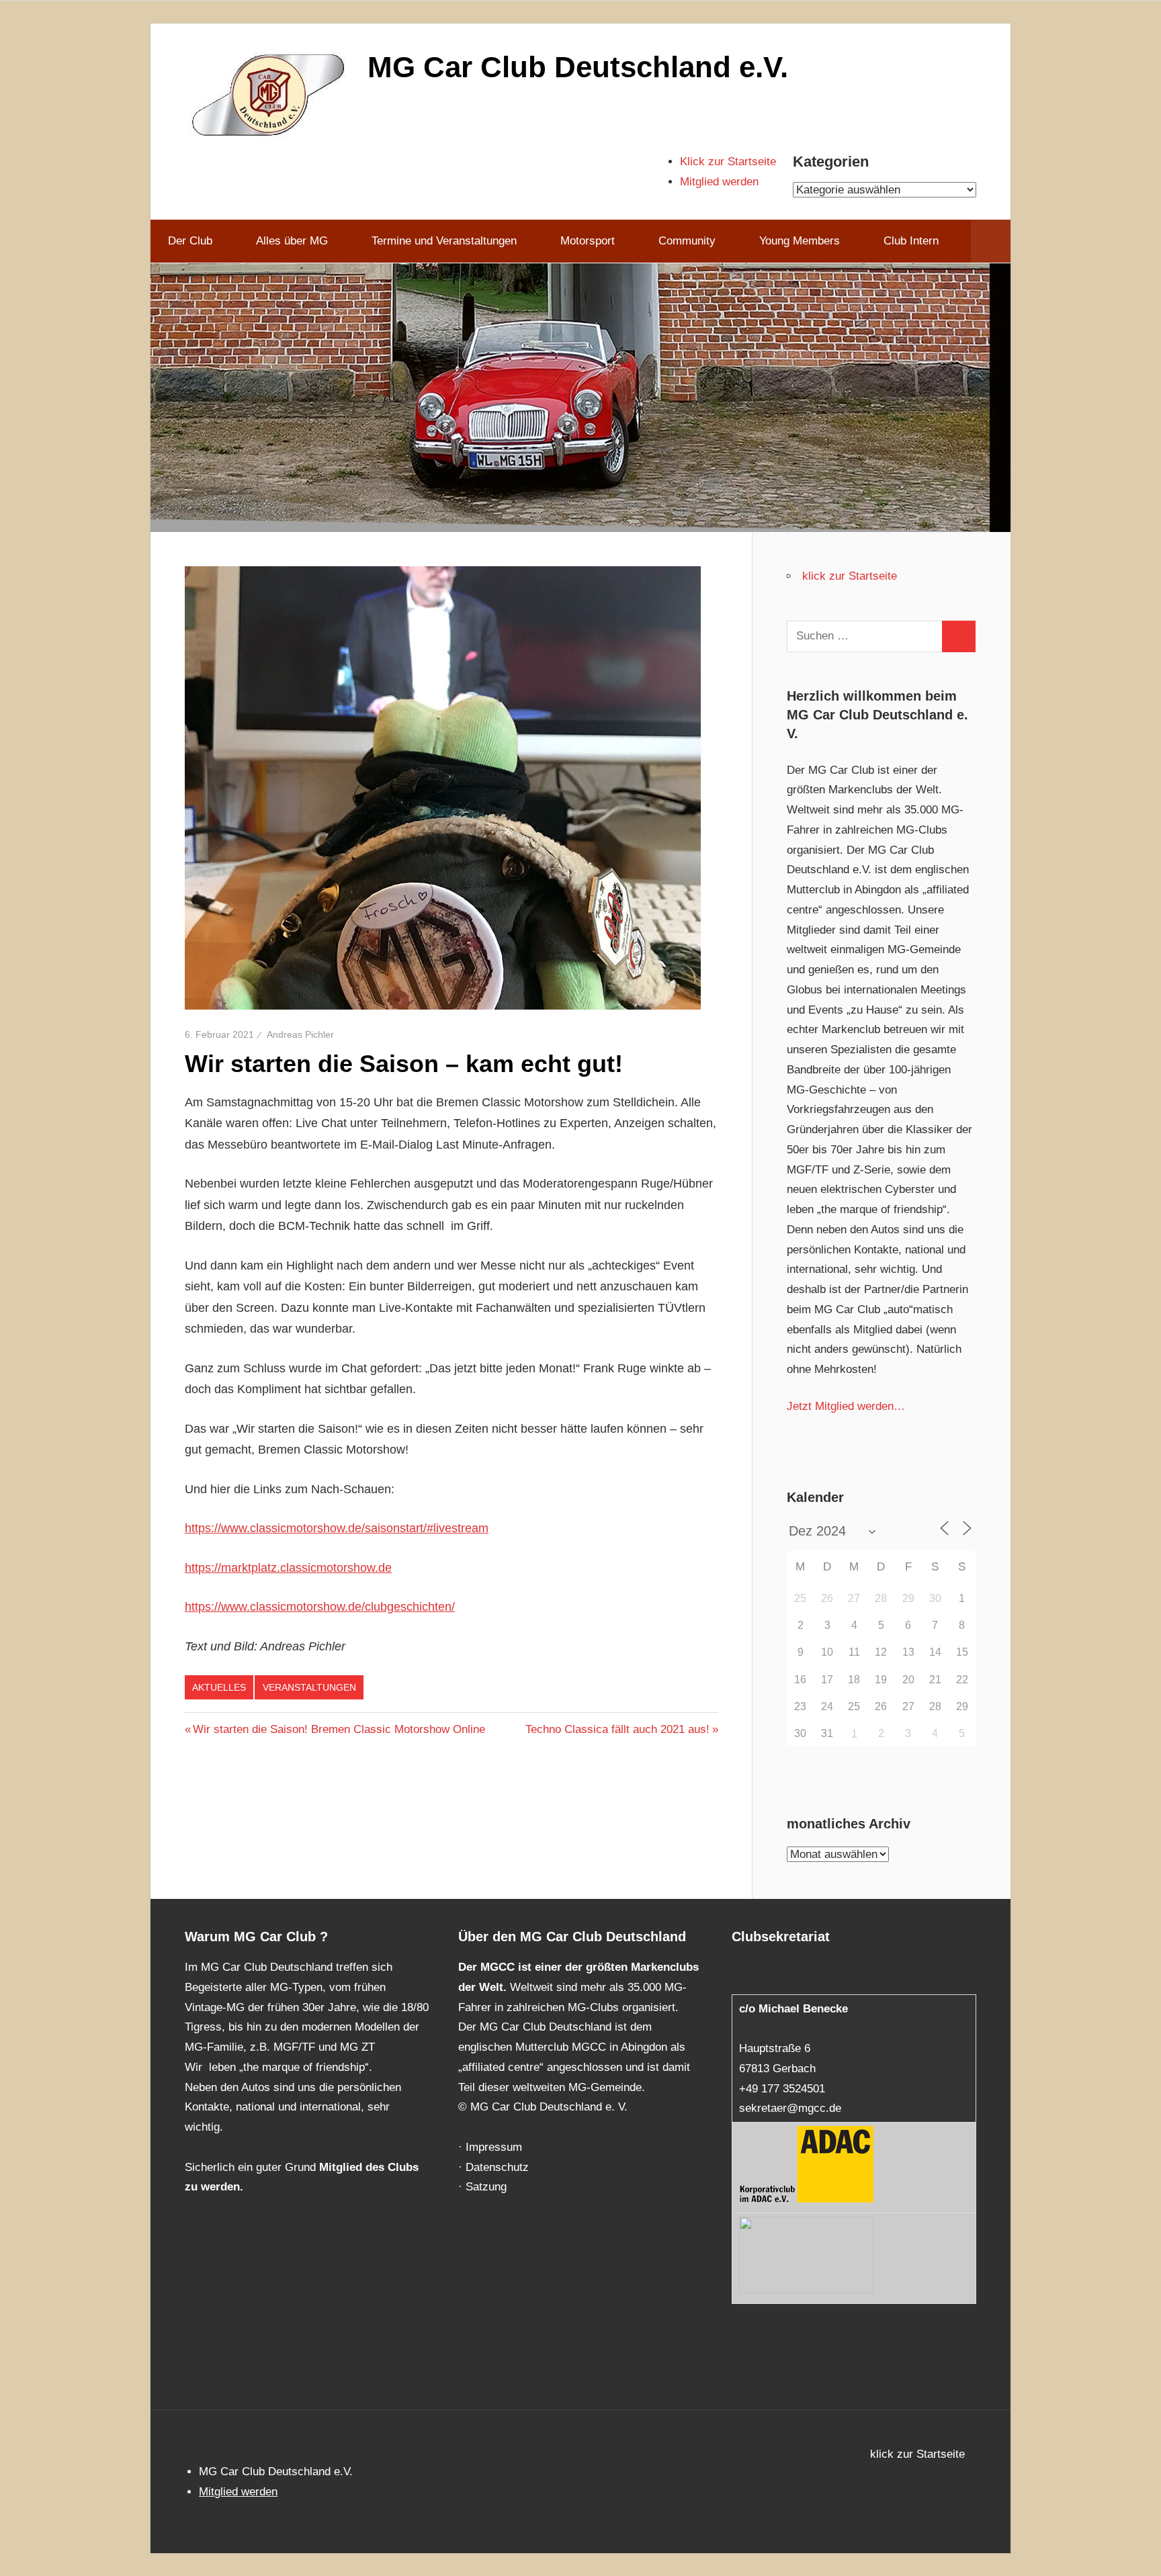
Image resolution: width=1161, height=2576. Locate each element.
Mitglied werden (719, 182)
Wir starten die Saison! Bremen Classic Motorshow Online (339, 1729)
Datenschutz (497, 2167)
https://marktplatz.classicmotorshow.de (288, 1568)
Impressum (494, 2147)
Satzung (486, 2187)
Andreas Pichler (300, 1034)
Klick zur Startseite (728, 162)
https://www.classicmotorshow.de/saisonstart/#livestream (337, 1528)
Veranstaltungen (309, 1687)
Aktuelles (219, 1687)
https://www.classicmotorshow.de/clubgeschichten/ (320, 1607)
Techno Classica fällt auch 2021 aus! (617, 1729)
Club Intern (911, 241)
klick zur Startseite (850, 576)
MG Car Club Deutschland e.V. (578, 67)
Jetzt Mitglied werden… (846, 1406)
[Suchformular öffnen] (991, 241)
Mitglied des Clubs (369, 2167)
